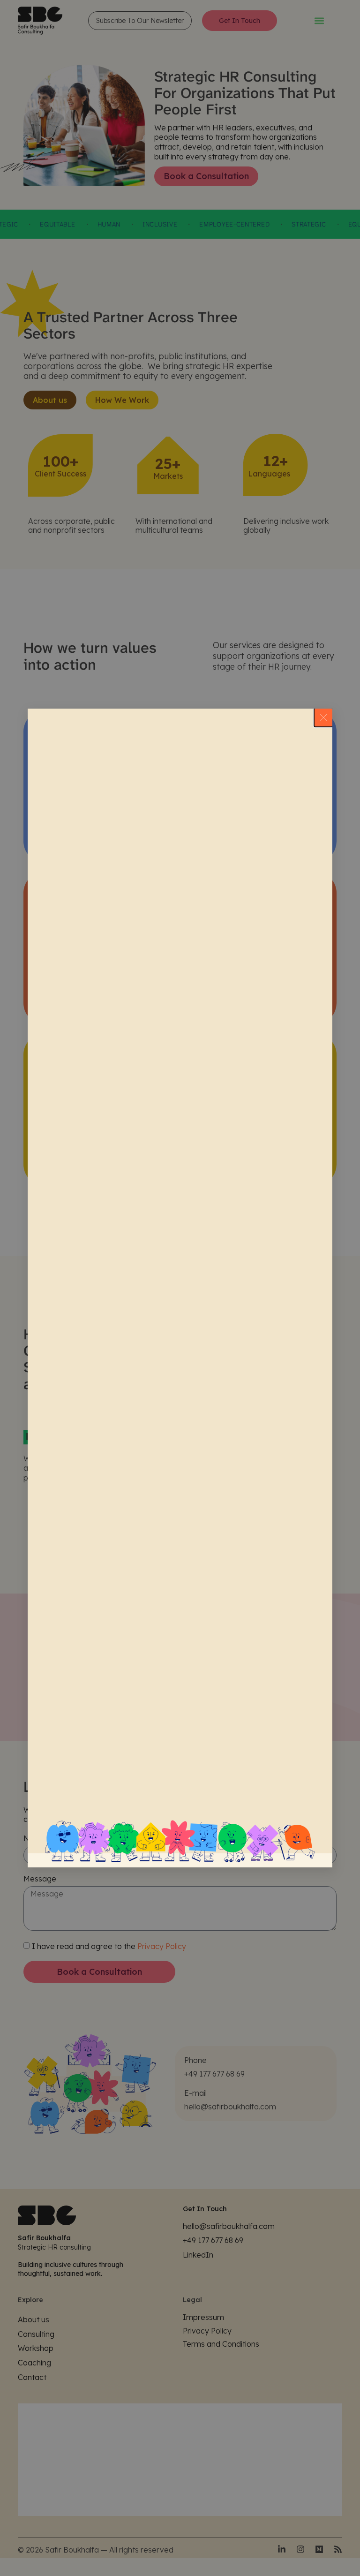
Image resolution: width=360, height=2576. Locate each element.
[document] (180, 1288)
